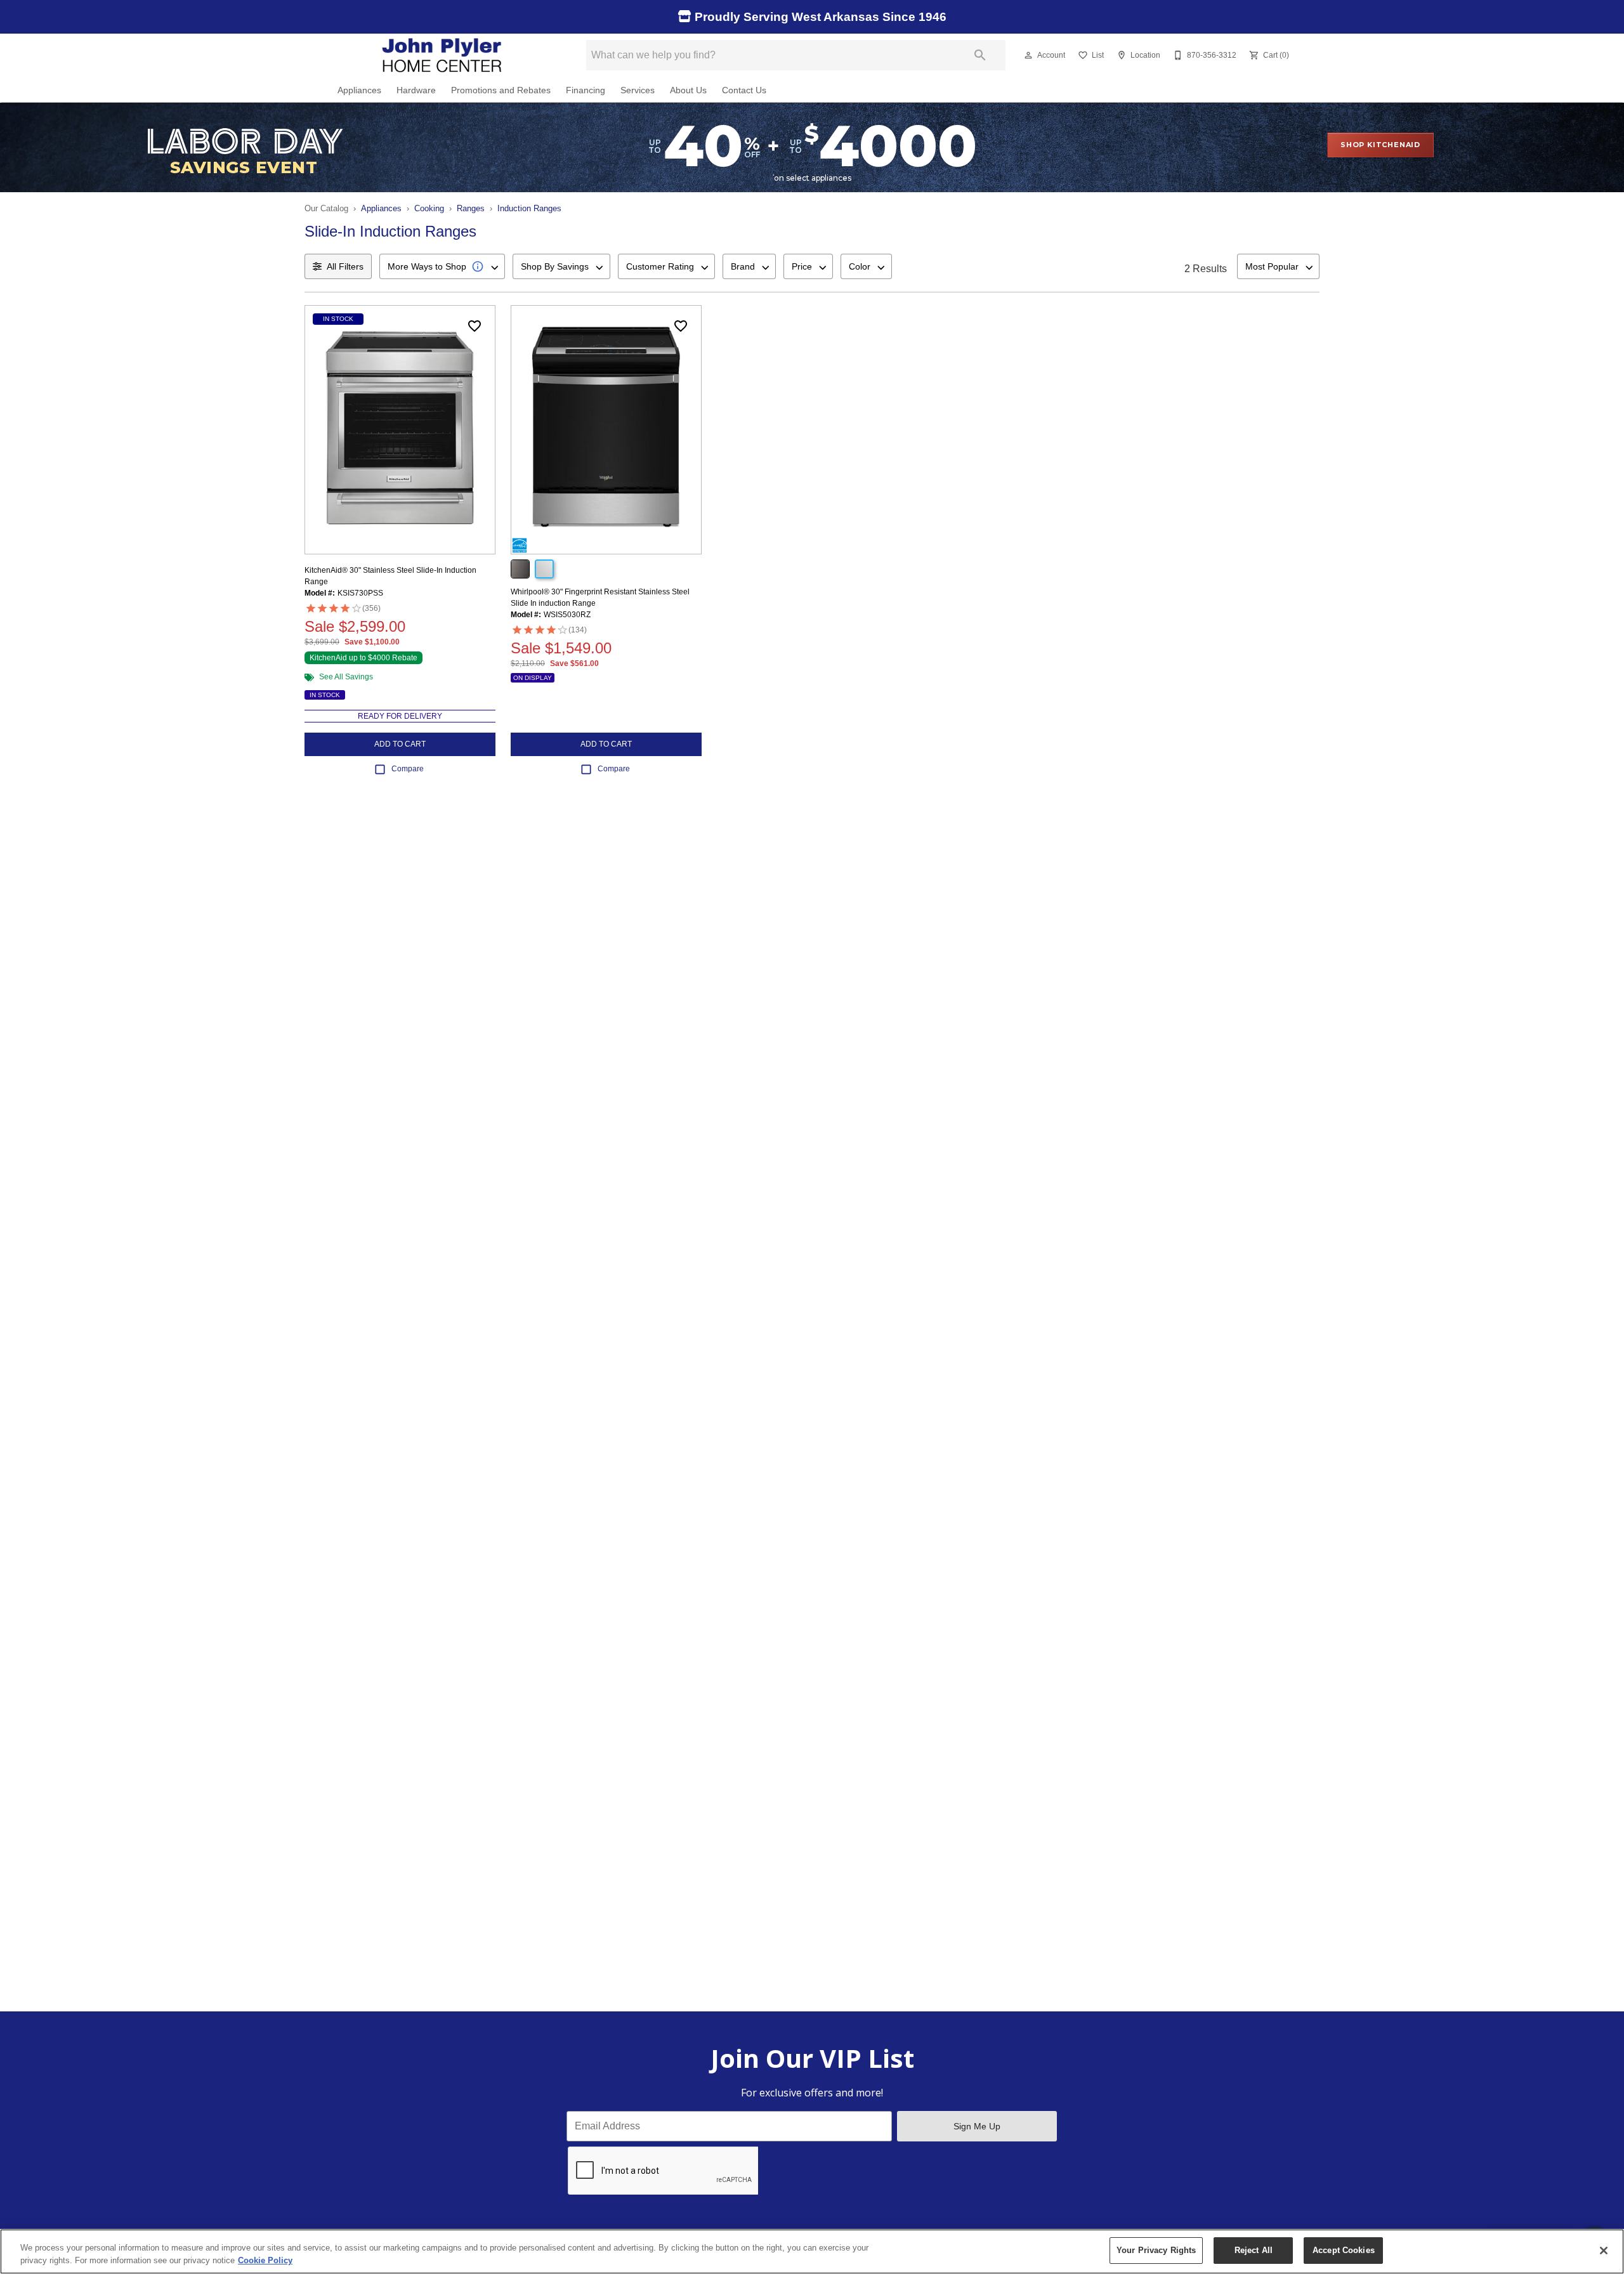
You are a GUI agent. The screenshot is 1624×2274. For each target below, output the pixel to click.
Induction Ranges (529, 208)
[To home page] (443, 55)
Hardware (416, 90)
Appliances (359, 90)
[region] (812, 2251)
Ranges (471, 208)
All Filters (345, 266)
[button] (1028, 55)
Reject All (1254, 2250)
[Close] (1604, 2251)
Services (638, 90)
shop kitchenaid (1380, 145)
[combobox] (442, 266)
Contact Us (744, 90)
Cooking (429, 208)
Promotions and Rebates (501, 90)
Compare (408, 769)
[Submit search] (980, 55)
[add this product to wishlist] (475, 326)
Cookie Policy (265, 2260)
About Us (688, 90)
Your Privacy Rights (1156, 2250)
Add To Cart (400, 744)
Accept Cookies (1344, 2250)
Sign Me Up (977, 2126)
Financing (586, 90)
